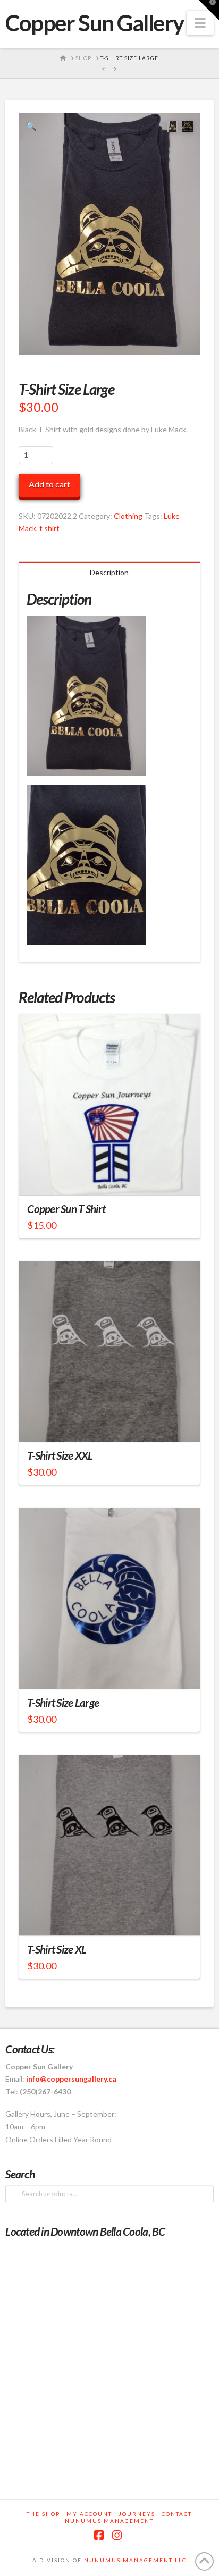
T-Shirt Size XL (57, 1949)
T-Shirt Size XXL (60, 1455)
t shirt (49, 528)
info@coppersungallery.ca (71, 2079)
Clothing (128, 516)
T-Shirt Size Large (63, 1703)
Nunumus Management (109, 2521)
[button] (200, 23)
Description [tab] (109, 572)
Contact (177, 2514)
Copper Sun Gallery (95, 23)
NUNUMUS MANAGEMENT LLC (135, 2560)
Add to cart (49, 484)
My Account (89, 2514)
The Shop (43, 2514)
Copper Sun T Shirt (66, 1209)
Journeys (137, 2514)
